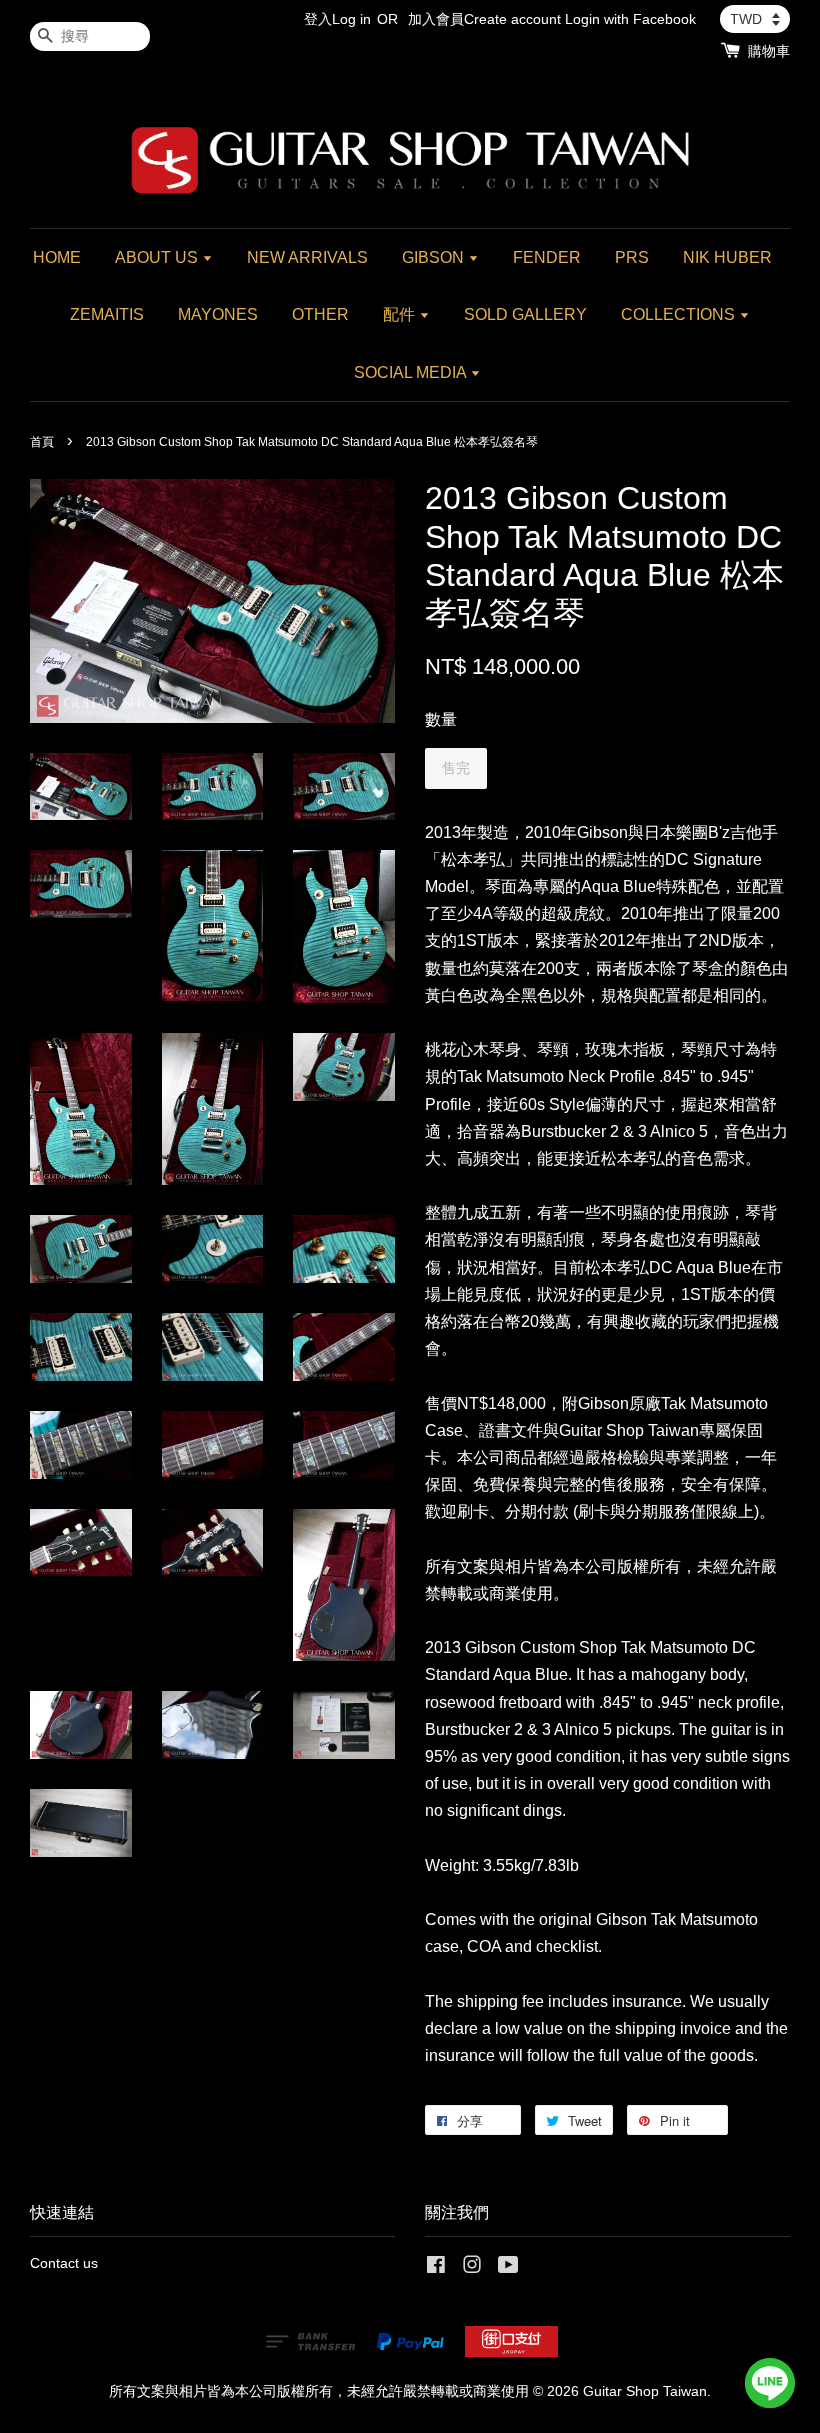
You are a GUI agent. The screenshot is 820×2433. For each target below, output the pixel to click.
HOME (57, 257)
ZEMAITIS (107, 314)
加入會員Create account (484, 19)
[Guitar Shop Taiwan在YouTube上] (508, 2268)
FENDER (547, 257)
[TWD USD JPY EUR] (755, 19)
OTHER (320, 314)
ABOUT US (158, 257)
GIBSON (435, 257)
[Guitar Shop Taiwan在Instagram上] (472, 2268)
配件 (401, 314)
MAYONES (218, 314)
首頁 (42, 442)
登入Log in (337, 19)
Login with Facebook (630, 19)
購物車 (769, 51)
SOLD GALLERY (525, 314)
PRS (632, 257)
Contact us (64, 2263)
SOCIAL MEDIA (412, 372)
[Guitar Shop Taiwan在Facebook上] (436, 2268)
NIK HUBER (727, 257)
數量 (441, 719)
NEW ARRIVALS (307, 257)
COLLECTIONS (680, 314)
